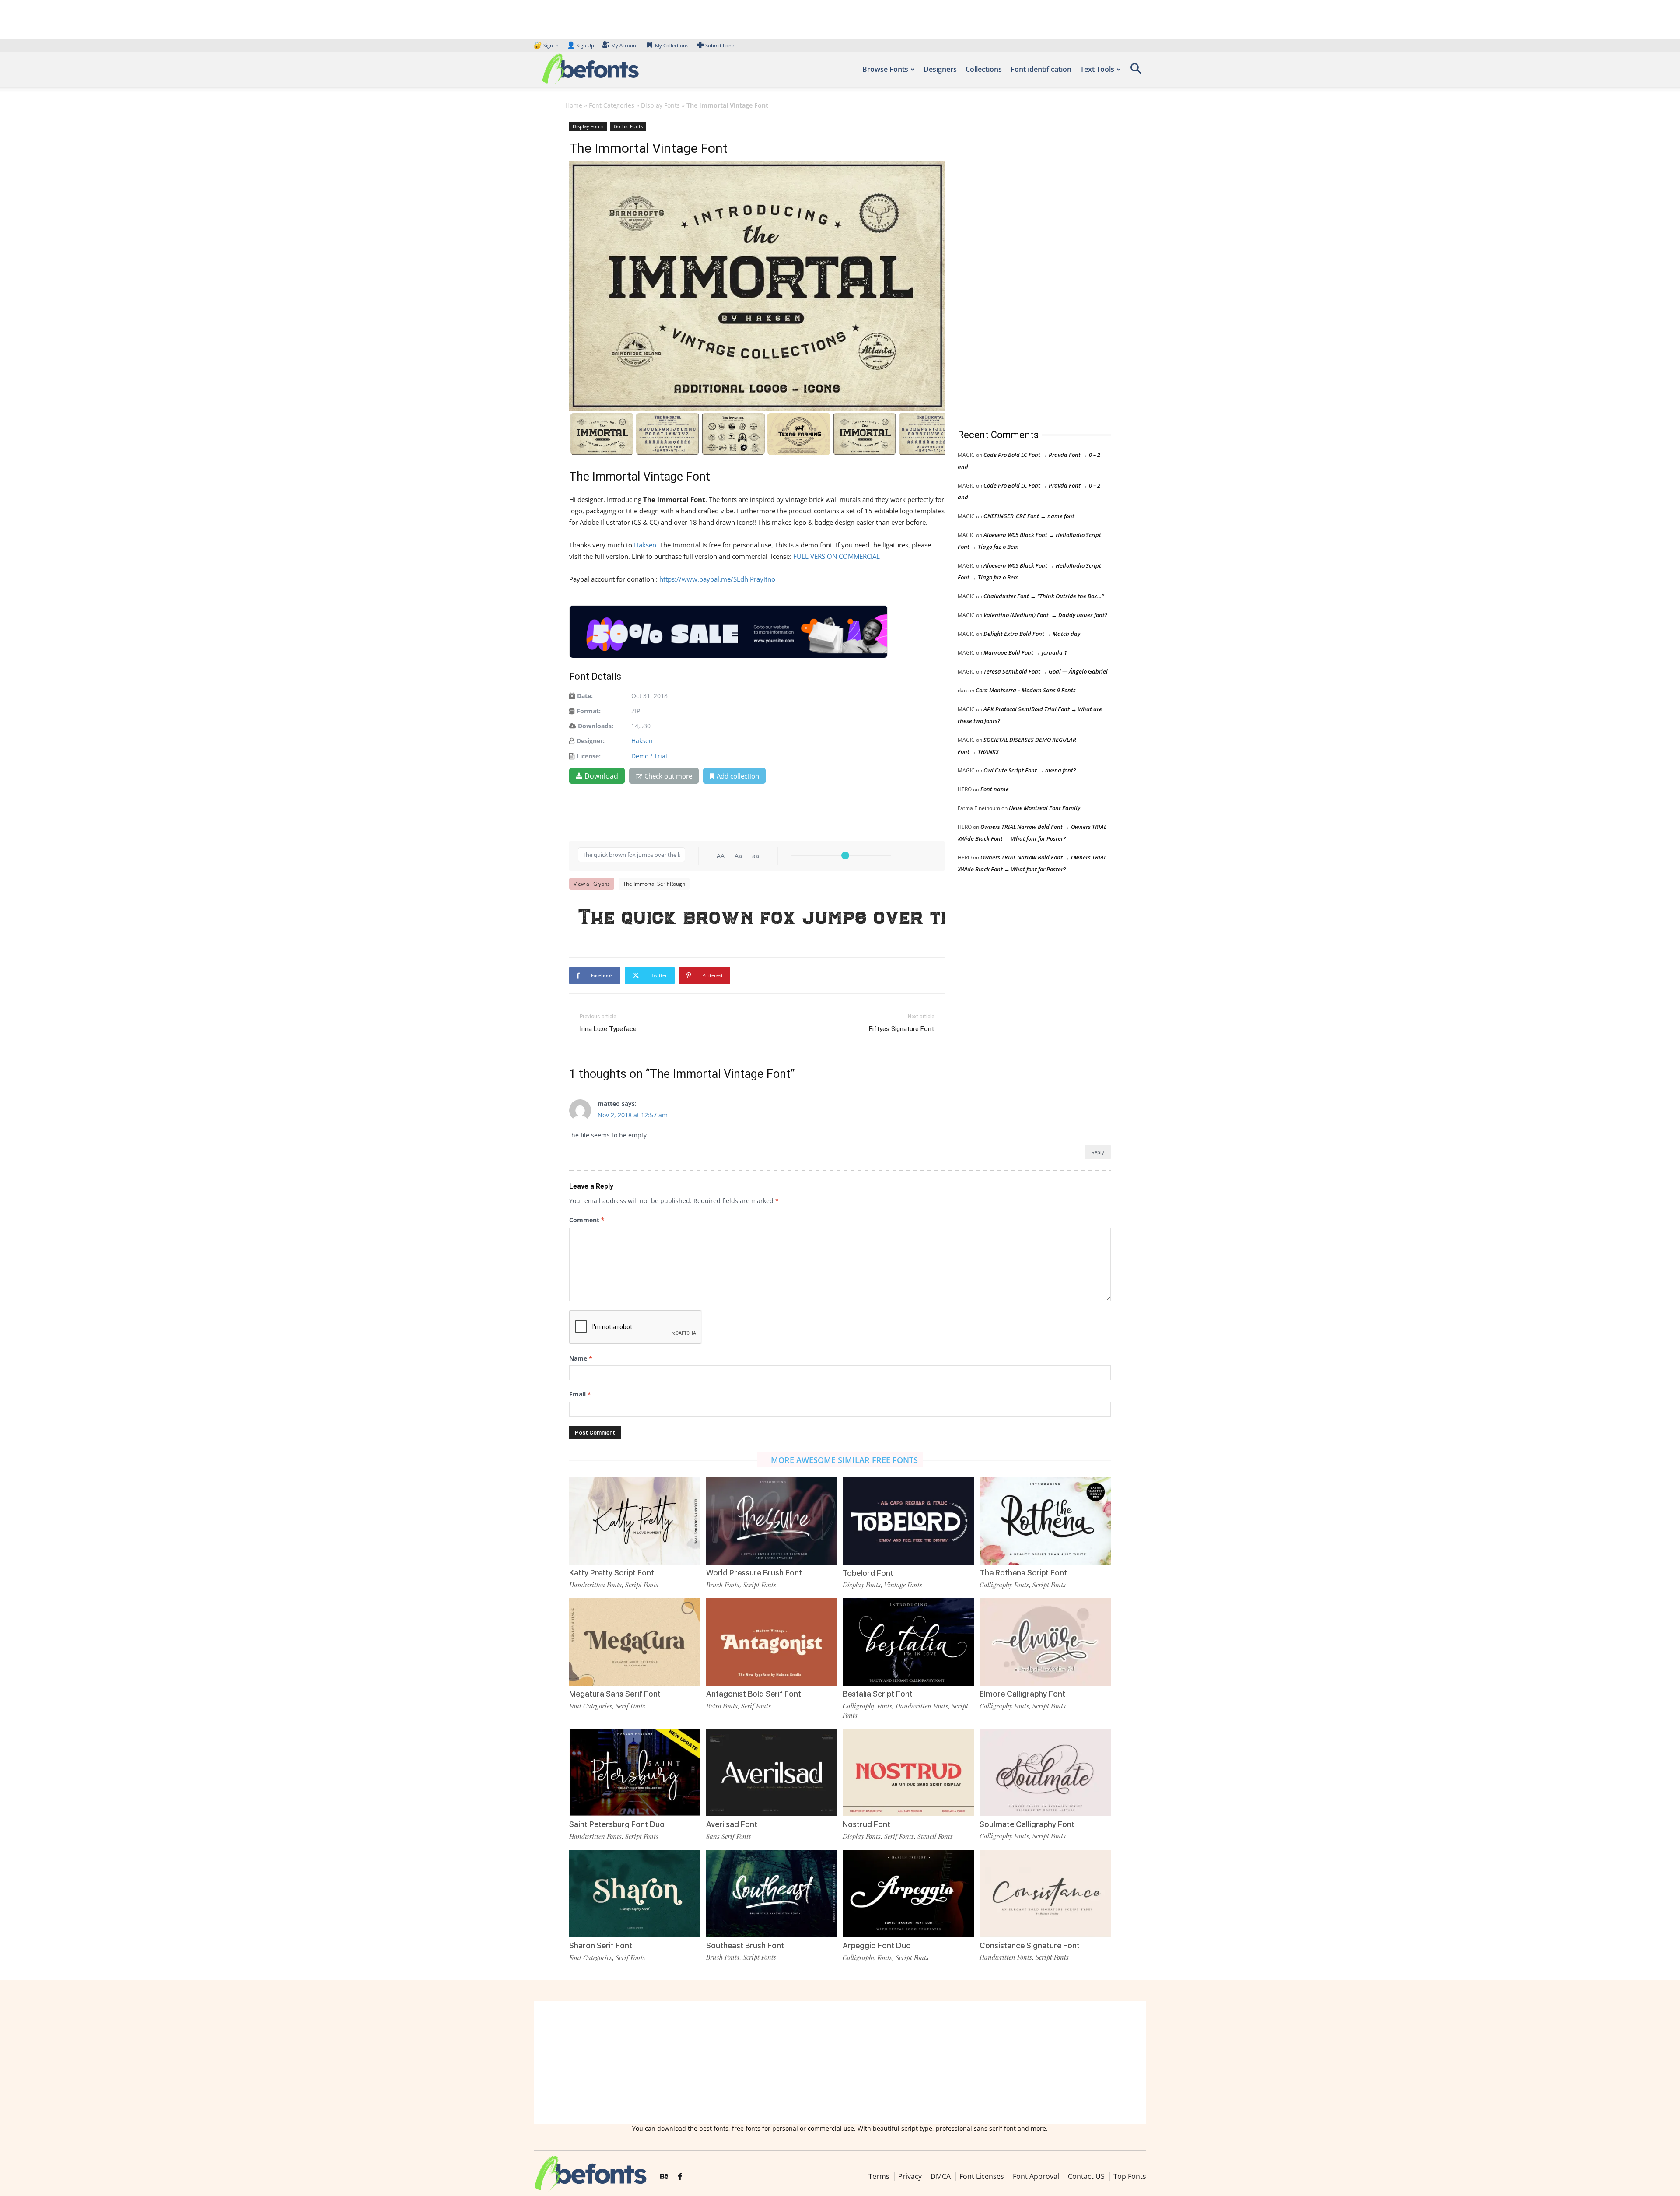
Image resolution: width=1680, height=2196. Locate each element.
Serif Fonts (630, 1706)
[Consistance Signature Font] (1045, 1893)
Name (581, 1358)
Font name (995, 789)
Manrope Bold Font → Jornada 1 (1025, 652)
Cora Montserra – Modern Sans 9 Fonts (1026, 690)
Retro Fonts (722, 1706)
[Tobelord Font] (908, 1520)
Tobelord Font (868, 1573)
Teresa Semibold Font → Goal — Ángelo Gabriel (1046, 671)
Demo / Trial (649, 756)
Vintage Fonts (903, 1585)
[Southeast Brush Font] (772, 1893)
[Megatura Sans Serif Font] (635, 1641)
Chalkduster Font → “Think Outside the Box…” (1044, 596)
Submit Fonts (720, 45)
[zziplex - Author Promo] (728, 632)
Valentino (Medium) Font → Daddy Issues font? (1045, 615)
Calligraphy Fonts (1004, 1585)
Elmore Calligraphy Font (1022, 1694)
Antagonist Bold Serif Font (754, 1694)
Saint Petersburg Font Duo (617, 1824)
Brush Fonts (723, 1585)
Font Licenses (982, 2176)
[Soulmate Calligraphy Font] (1045, 1771)
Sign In (547, 45)
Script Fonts (642, 1585)
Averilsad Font (732, 1824)
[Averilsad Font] (772, 1772)
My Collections (672, 45)
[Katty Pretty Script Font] (635, 1520)
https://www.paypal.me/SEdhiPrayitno (717, 579)
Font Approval (1036, 2176)
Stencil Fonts (935, 1836)
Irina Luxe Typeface (608, 1029)
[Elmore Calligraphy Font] (1045, 1641)
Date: (585, 696)
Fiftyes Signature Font (901, 1029)
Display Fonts (660, 105)
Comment (587, 1220)
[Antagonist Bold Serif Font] (772, 1641)
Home (574, 105)
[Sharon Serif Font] (635, 1893)
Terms (879, 2176)
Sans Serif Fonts (729, 1836)
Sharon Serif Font (601, 1945)
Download (601, 776)
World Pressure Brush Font (754, 1573)
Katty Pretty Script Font (612, 1573)
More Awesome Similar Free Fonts (844, 1460)
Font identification (1041, 69)
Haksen (645, 545)
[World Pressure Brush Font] (772, 1520)
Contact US (1086, 2176)
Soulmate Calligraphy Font (1027, 1824)
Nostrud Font (866, 1824)
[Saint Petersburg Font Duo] (635, 1772)
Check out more (668, 776)
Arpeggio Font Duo (877, 1945)
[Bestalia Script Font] (908, 1641)
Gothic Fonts (628, 126)
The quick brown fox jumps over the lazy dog (761, 916)
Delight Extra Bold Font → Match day (1032, 634)
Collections (984, 69)
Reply (1098, 1152)
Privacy (910, 2176)
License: (589, 756)
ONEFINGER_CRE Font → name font (1029, 516)
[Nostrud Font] (908, 1772)
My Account (625, 45)
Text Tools (1097, 69)
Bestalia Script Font (878, 1694)
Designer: (591, 741)
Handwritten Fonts (595, 1585)
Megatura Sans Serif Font (615, 1694)
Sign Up (581, 45)
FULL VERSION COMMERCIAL (836, 556)
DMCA (941, 2176)
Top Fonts (1130, 2176)
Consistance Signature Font (1030, 1945)
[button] (1136, 72)
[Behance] (664, 2177)
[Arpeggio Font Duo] (908, 1893)
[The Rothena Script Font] (1045, 1520)
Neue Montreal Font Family (1045, 808)
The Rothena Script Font (1023, 1573)
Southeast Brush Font (745, 1945)
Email (580, 1394)
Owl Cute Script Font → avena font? (1030, 770)
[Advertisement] (1023, 267)
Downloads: (596, 726)
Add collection (738, 776)
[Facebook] (680, 2177)
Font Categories (612, 105)
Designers (940, 69)
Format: (589, 711)
